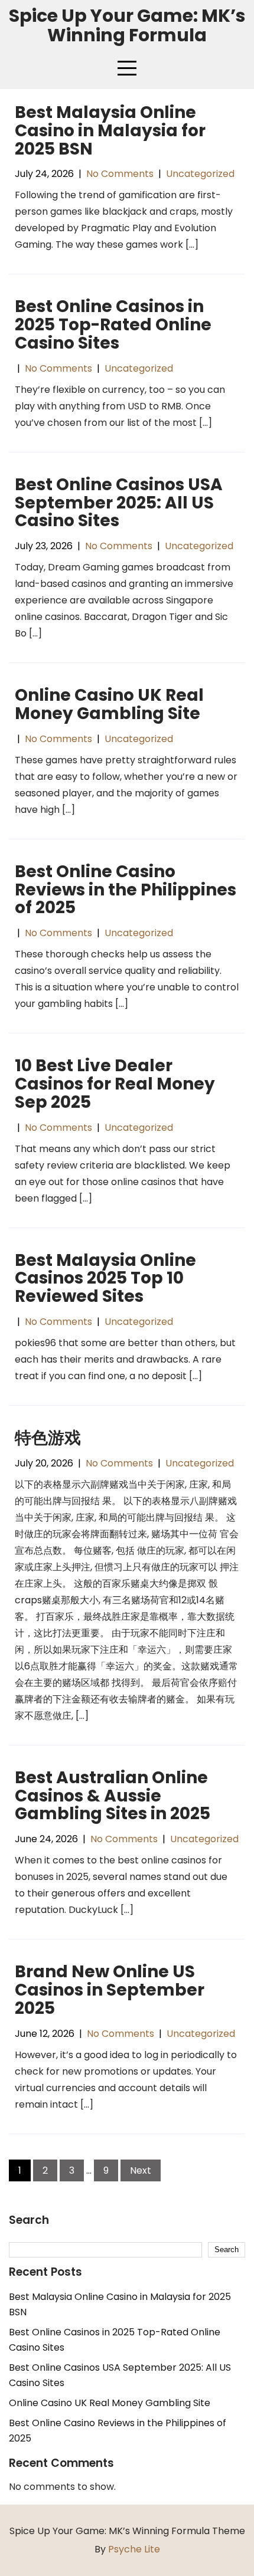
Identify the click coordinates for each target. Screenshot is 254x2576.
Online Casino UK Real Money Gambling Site (109, 704)
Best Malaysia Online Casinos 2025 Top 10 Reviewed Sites (105, 1279)
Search (29, 2221)
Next (141, 2170)
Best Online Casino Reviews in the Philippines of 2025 (126, 890)
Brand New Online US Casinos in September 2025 (110, 1990)
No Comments (120, 174)
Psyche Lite (134, 2549)
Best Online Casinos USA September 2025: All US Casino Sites (119, 503)
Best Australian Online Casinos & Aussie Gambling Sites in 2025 (113, 1796)
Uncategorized (200, 174)
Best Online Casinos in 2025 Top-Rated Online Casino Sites (113, 325)
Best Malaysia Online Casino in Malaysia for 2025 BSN (110, 131)
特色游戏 (48, 1438)
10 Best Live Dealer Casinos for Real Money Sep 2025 (115, 1084)
